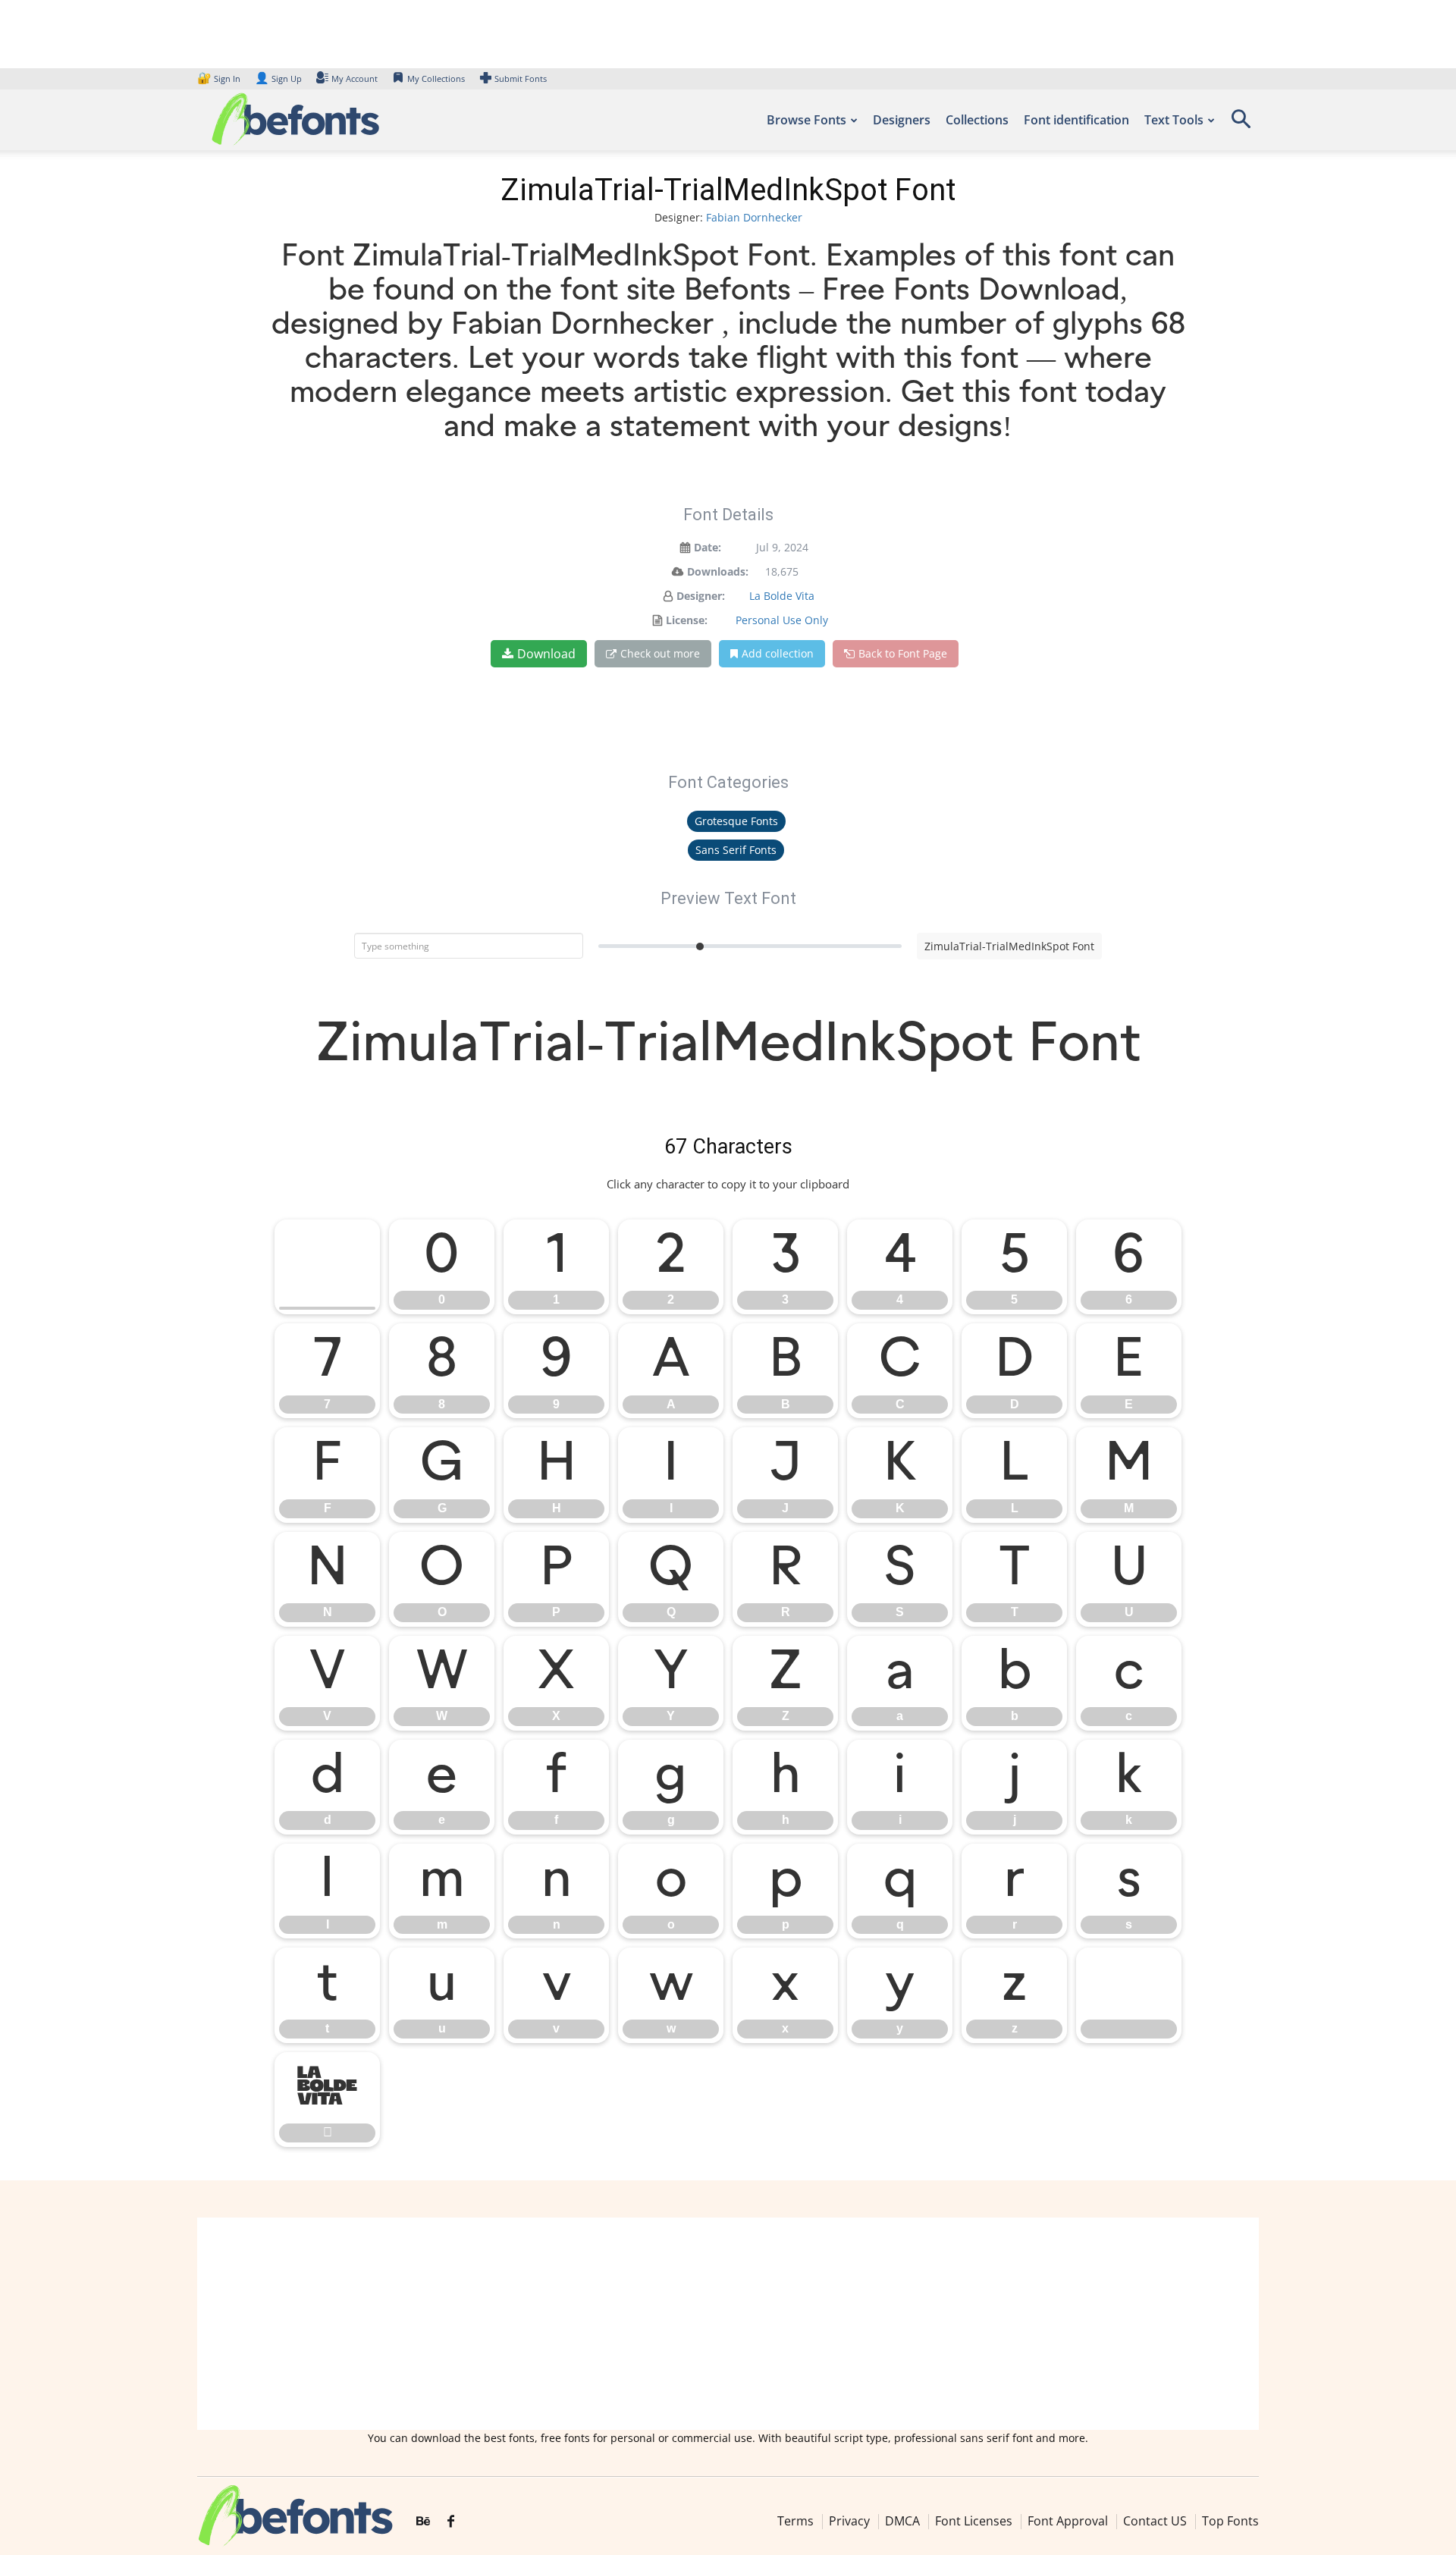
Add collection (778, 653)
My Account (355, 78)
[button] (1241, 124)
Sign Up (278, 78)
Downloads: (718, 571)
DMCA (902, 2521)
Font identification (1076, 120)
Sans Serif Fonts (736, 850)
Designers (902, 120)
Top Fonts (1230, 2521)
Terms (795, 2521)
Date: (708, 547)
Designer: (701, 596)
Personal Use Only (782, 620)
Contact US (1155, 2521)
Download (546, 654)
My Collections (436, 78)
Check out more (660, 653)
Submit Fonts (521, 78)
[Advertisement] (728, 2324)
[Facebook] (451, 2522)
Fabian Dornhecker (754, 217)
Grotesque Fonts (736, 821)
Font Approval (1068, 2521)
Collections (977, 120)
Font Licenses (974, 2521)
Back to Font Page (903, 653)
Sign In (220, 78)
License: (687, 620)
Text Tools (1174, 120)
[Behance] (423, 2522)
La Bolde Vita (782, 596)
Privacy (849, 2521)
